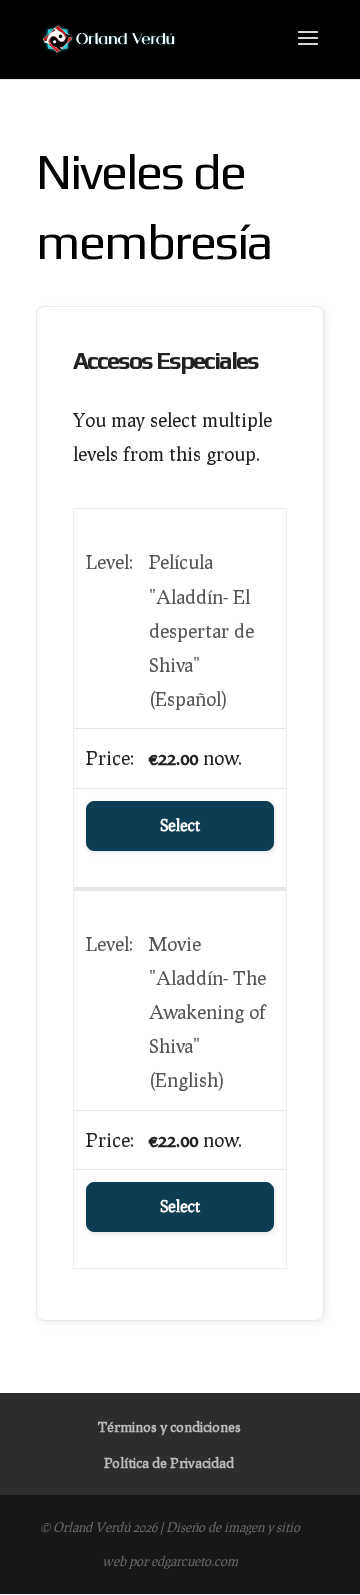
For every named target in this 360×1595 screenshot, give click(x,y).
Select (180, 825)
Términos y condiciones (169, 1426)
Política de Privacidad (169, 1462)
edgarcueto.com (194, 1561)
